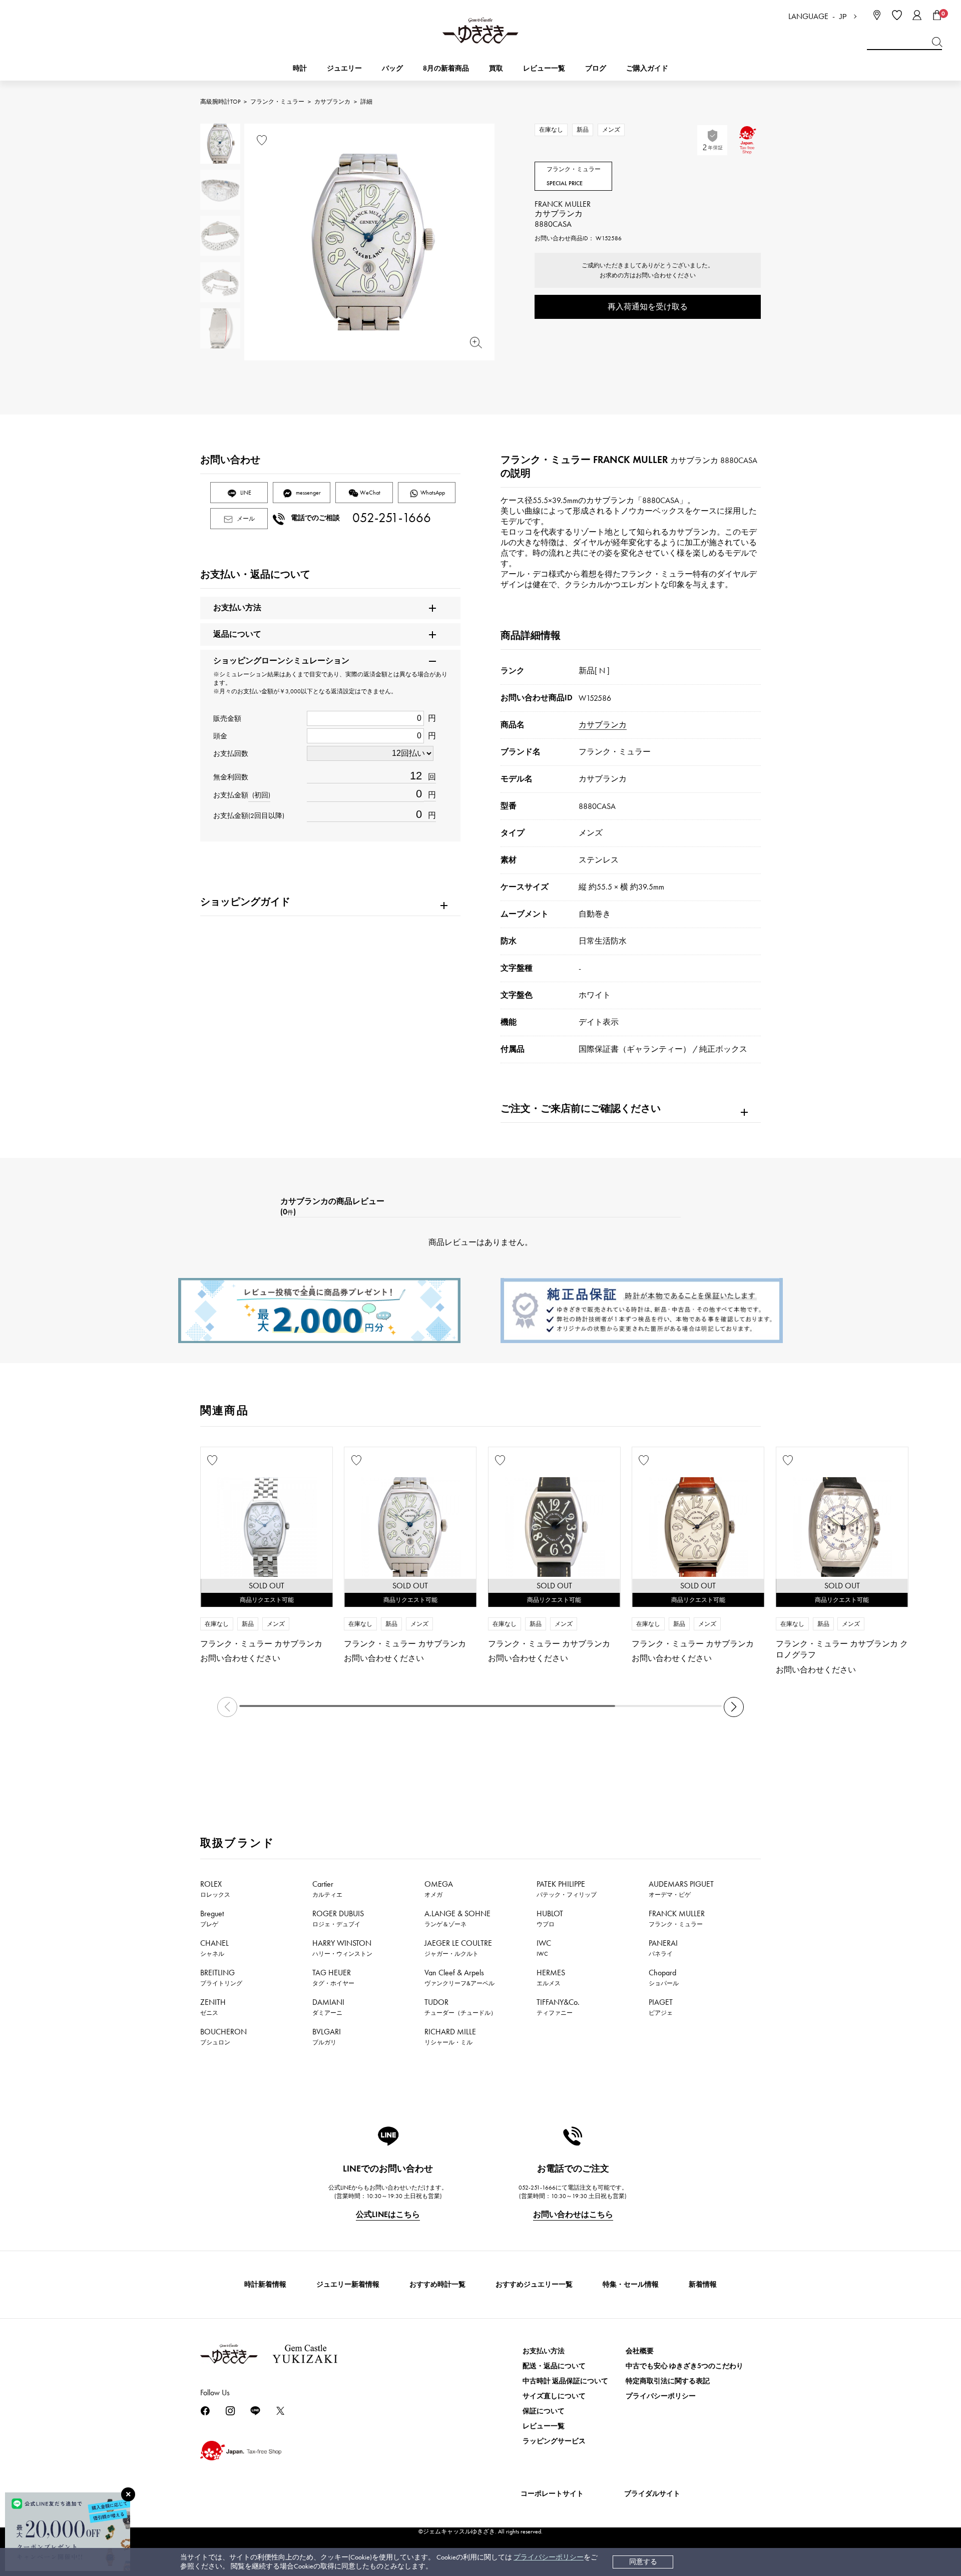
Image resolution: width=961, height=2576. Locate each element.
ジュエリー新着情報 (348, 2284)
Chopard (664, 1977)
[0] (937, 15)
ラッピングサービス (554, 2441)
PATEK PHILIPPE (567, 1889)
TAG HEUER (333, 1977)
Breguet (212, 1918)
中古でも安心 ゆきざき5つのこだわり (684, 2366)
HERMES (551, 1977)
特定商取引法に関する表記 (668, 2381)
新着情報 (703, 2284)
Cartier (327, 1889)
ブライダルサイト (652, 2494)
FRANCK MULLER (677, 1918)
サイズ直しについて (554, 2396)
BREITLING (221, 1977)
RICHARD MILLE (450, 2036)
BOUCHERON (223, 2036)
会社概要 (640, 2351)
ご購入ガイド (647, 68)
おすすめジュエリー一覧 (534, 2284)
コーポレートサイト (552, 2494)
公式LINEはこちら (388, 2214)
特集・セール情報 (631, 2284)
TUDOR (460, 2007)
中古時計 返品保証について (565, 2381)
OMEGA (439, 1889)
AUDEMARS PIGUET (681, 1889)
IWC (544, 1948)
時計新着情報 (265, 2284)
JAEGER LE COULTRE (458, 1948)
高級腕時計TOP (220, 102)
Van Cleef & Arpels (459, 1977)
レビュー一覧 (544, 2426)
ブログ (596, 68)
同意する (643, 2562)
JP (843, 17)
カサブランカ (332, 102)
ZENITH (213, 2007)
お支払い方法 (544, 2351)
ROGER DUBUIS (338, 1918)
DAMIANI (328, 2007)
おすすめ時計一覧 (437, 2284)
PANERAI (663, 1948)
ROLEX (215, 1889)
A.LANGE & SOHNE (457, 1918)
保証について (544, 2411)
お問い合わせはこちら (573, 2214)
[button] (734, 1707)
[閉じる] (128, 2494)
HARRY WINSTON (342, 1948)
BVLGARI (327, 2036)
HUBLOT (550, 1918)
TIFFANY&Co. (558, 2007)
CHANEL (214, 1948)
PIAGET (661, 2007)
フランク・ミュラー (277, 102)
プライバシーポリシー (549, 2557)
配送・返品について (554, 2366)
